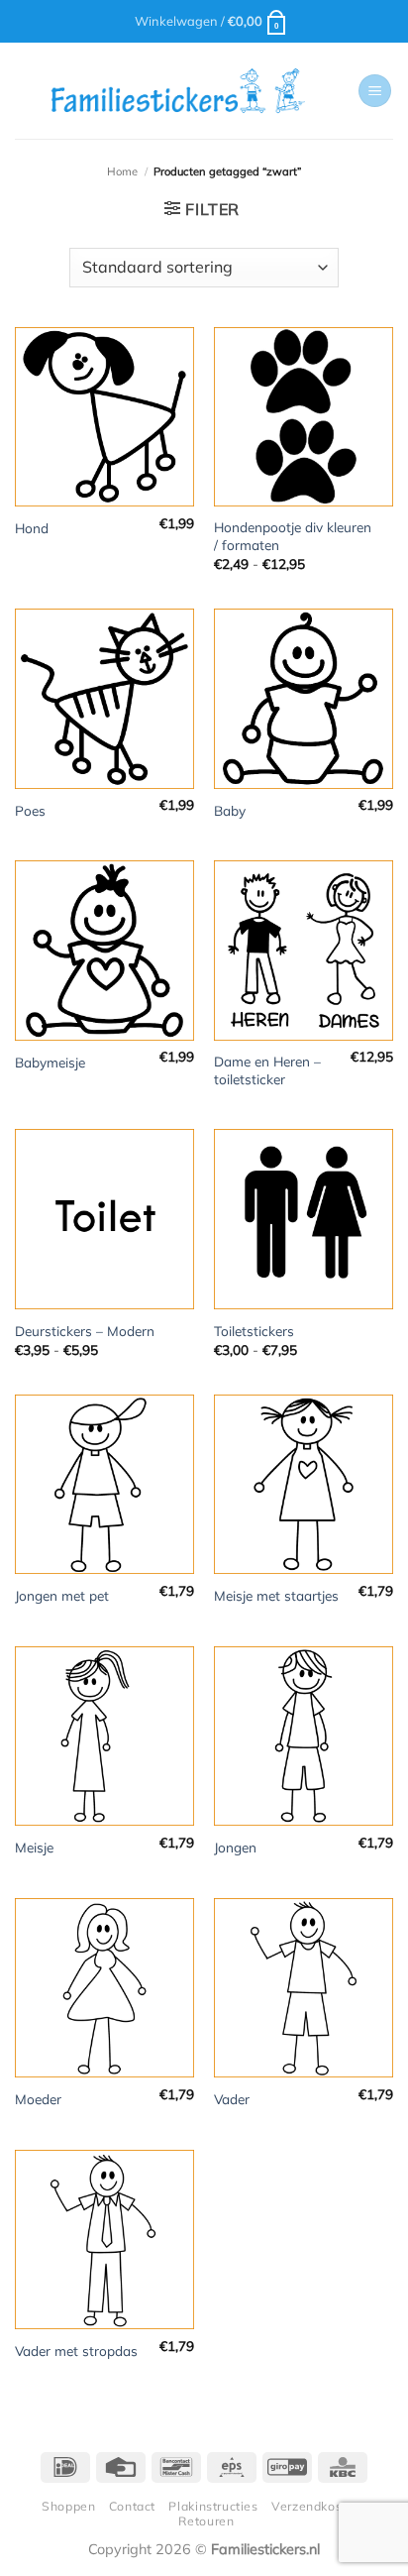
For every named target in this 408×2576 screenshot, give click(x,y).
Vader (232, 2099)
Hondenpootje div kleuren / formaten (293, 536)
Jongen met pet (62, 1595)
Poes (30, 810)
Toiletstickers (254, 1331)
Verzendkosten (316, 2506)
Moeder (38, 2099)
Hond (32, 528)
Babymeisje (50, 1062)
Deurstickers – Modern (85, 1331)
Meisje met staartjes (276, 1595)
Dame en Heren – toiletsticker (267, 1070)
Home (122, 171)
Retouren (206, 2521)
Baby (230, 810)
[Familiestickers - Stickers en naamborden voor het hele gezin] (178, 91)
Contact (132, 2506)
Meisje (34, 1847)
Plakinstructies (213, 2506)
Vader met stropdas (76, 2351)
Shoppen (68, 2506)
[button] (211, 21)
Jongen (235, 1847)
